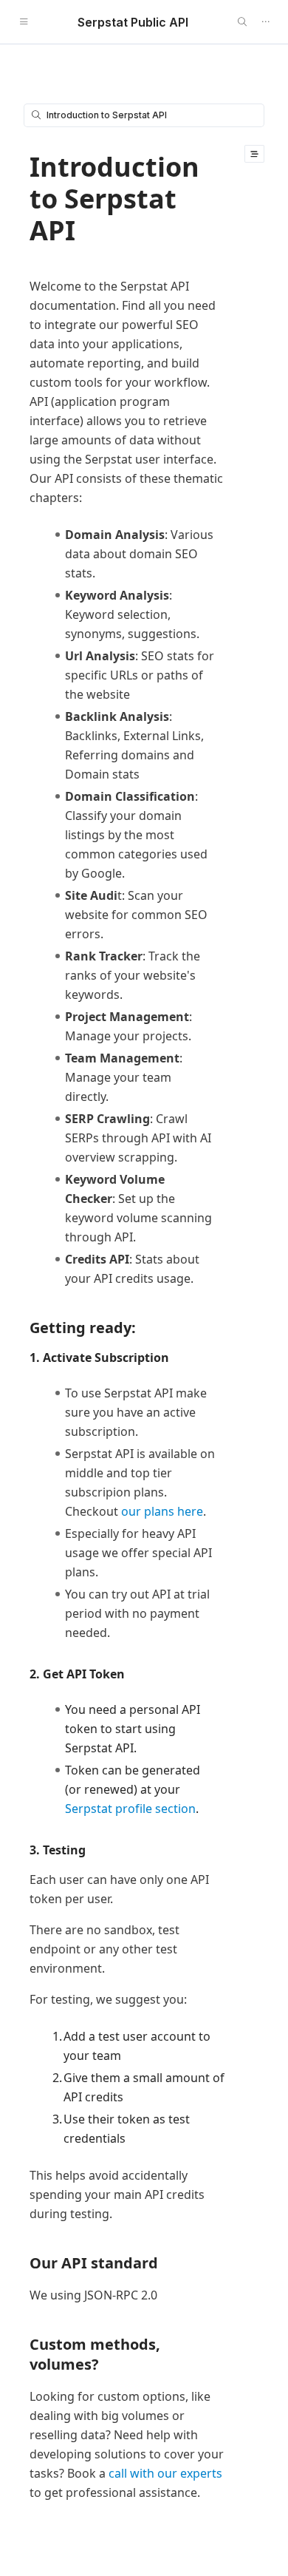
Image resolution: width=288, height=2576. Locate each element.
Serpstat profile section (130, 1809)
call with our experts (165, 2473)
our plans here (162, 1511)
